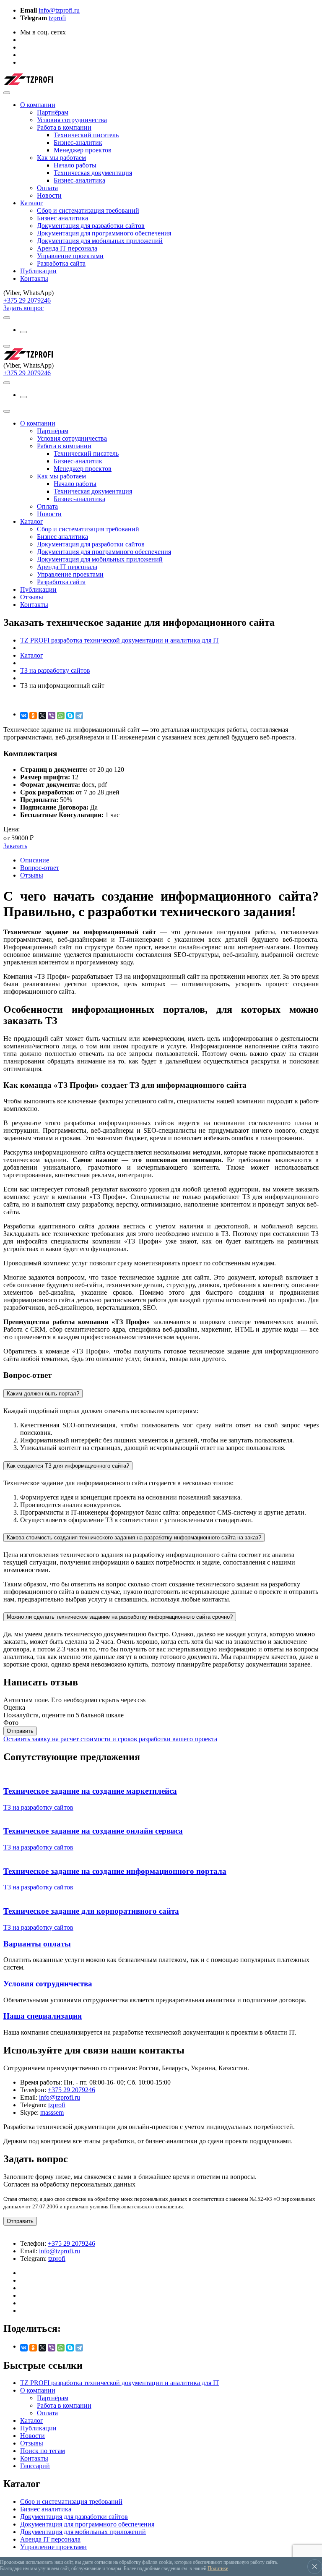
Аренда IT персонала (67, 248)
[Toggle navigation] (7, 93)
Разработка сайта (61, 263)
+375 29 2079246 (27, 300)
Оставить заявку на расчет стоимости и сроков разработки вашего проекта (110, 1739)
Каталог (32, 203)
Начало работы (75, 165)
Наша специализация (43, 2016)
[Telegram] (79, 716)
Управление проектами (70, 256)
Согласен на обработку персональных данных (69, 2184)
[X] (42, 716)
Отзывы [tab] (32, 875)
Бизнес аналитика (62, 218)
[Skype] (70, 716)
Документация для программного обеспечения (104, 233)
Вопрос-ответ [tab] (40, 868)
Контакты (34, 278)
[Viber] (52, 716)
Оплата (47, 188)
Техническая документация (93, 173)
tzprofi (57, 18)
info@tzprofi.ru (59, 10)
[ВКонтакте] (24, 716)
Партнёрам (53, 112)
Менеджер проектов (83, 150)
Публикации (38, 271)
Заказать (15, 846)
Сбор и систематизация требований (88, 210)
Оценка (14, 1707)
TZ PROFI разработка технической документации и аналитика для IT (120, 2383)
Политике (218, 2568)
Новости (49, 195)
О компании (38, 105)
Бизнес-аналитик (78, 142)
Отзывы (32, 597)
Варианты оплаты (37, 1944)
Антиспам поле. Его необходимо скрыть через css (74, 1700)
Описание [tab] (35, 860)
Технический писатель (86, 135)
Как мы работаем (61, 158)
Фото (11, 1723)
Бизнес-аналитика (79, 180)
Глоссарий (35, 2466)
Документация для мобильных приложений (100, 241)
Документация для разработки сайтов (91, 226)
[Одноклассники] (33, 716)
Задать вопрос (23, 308)
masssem (52, 2112)
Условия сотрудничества (72, 120)
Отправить (20, 1731)
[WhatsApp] (61, 716)
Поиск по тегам (43, 2451)
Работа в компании (64, 127)
